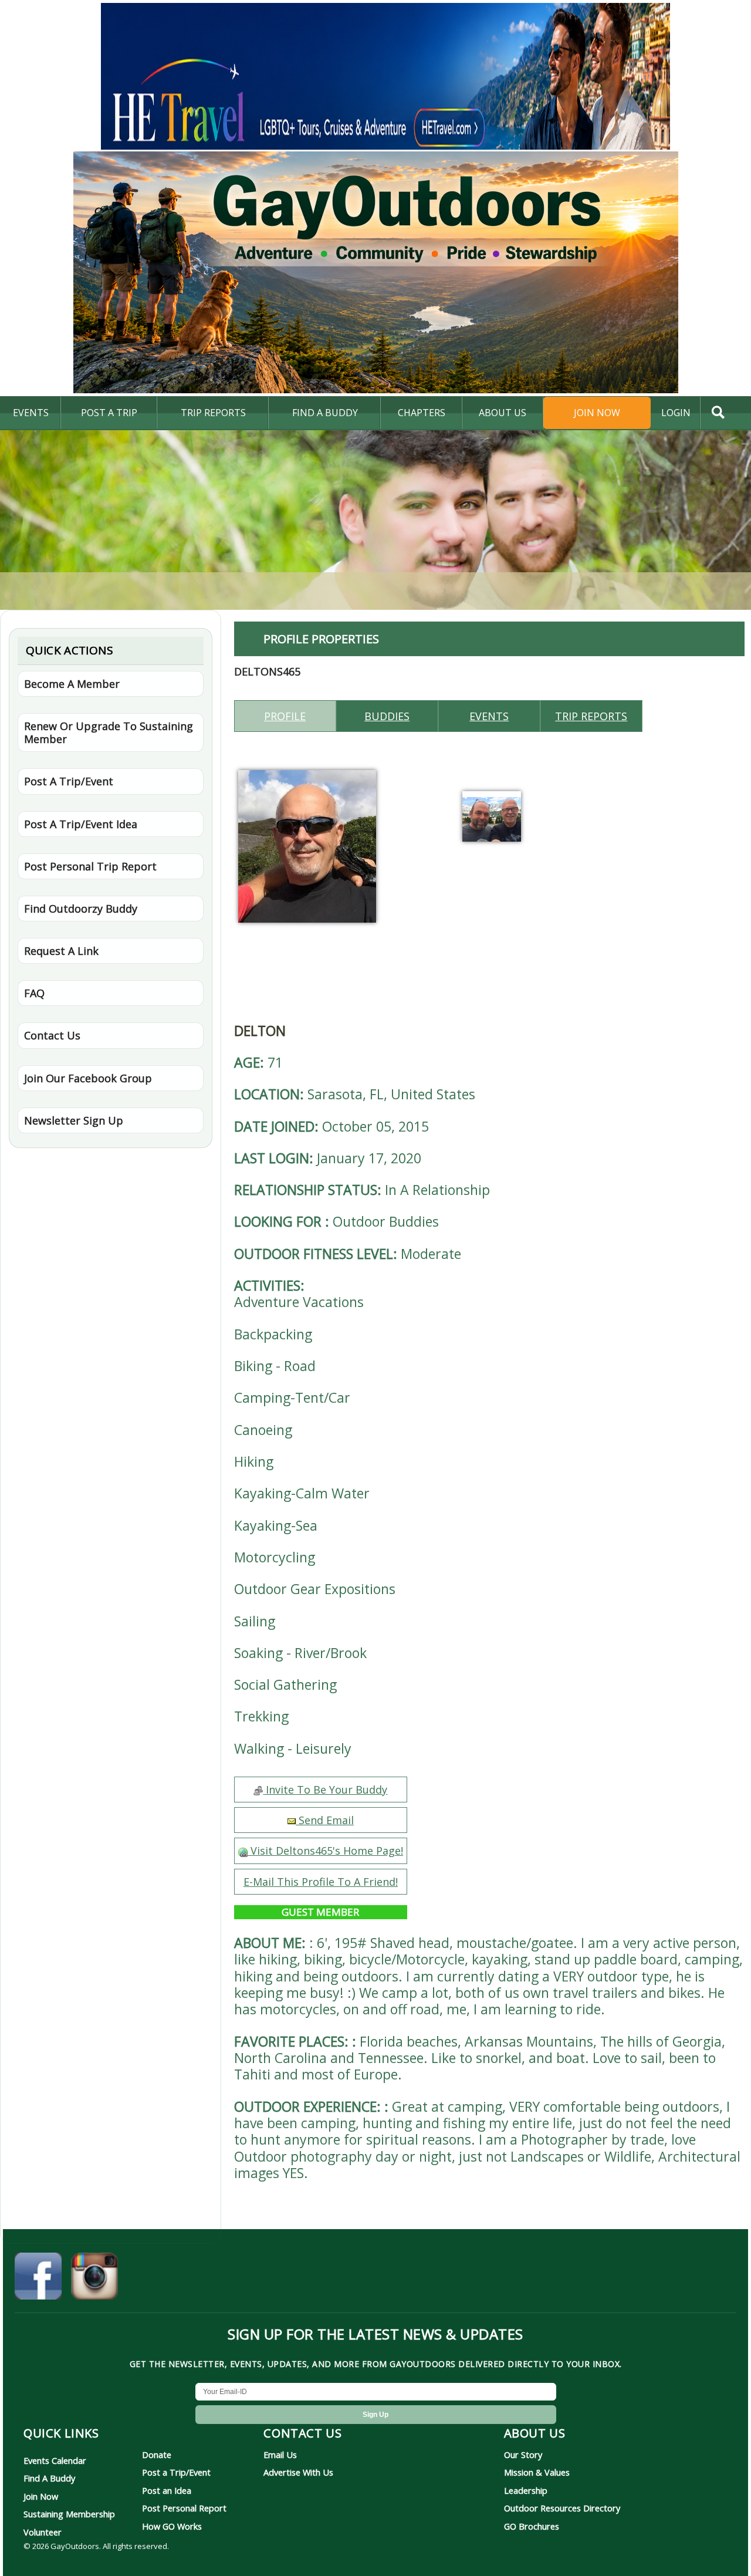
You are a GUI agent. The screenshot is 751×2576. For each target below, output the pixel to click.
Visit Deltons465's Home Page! (325, 1851)
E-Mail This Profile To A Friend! (321, 1882)
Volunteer (43, 2532)
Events (31, 413)
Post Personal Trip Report (90, 866)
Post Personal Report (184, 2508)
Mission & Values (537, 2472)
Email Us (280, 2455)
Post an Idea (167, 2490)
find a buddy (325, 413)
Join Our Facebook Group (88, 1078)
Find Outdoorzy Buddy (81, 909)
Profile (285, 716)
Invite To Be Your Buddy (325, 1790)
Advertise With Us (298, 2472)
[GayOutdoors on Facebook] (38, 2278)
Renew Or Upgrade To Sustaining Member (109, 732)
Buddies (387, 716)
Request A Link (61, 951)
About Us (503, 413)
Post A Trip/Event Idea (81, 824)
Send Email (325, 1820)
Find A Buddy (49, 2478)
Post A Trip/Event (69, 781)
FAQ (34, 993)
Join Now (597, 413)
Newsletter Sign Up (74, 1120)
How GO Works (172, 2526)
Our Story (523, 2455)
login (676, 413)
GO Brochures (532, 2526)
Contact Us (52, 1035)
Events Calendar (55, 2460)
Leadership (526, 2490)
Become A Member (72, 684)
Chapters (422, 413)
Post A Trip (109, 413)
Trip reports (591, 716)
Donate (157, 2455)
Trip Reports (213, 413)
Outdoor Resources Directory (562, 2508)
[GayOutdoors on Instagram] (94, 2278)
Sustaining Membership (69, 2514)
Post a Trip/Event (176, 2472)
